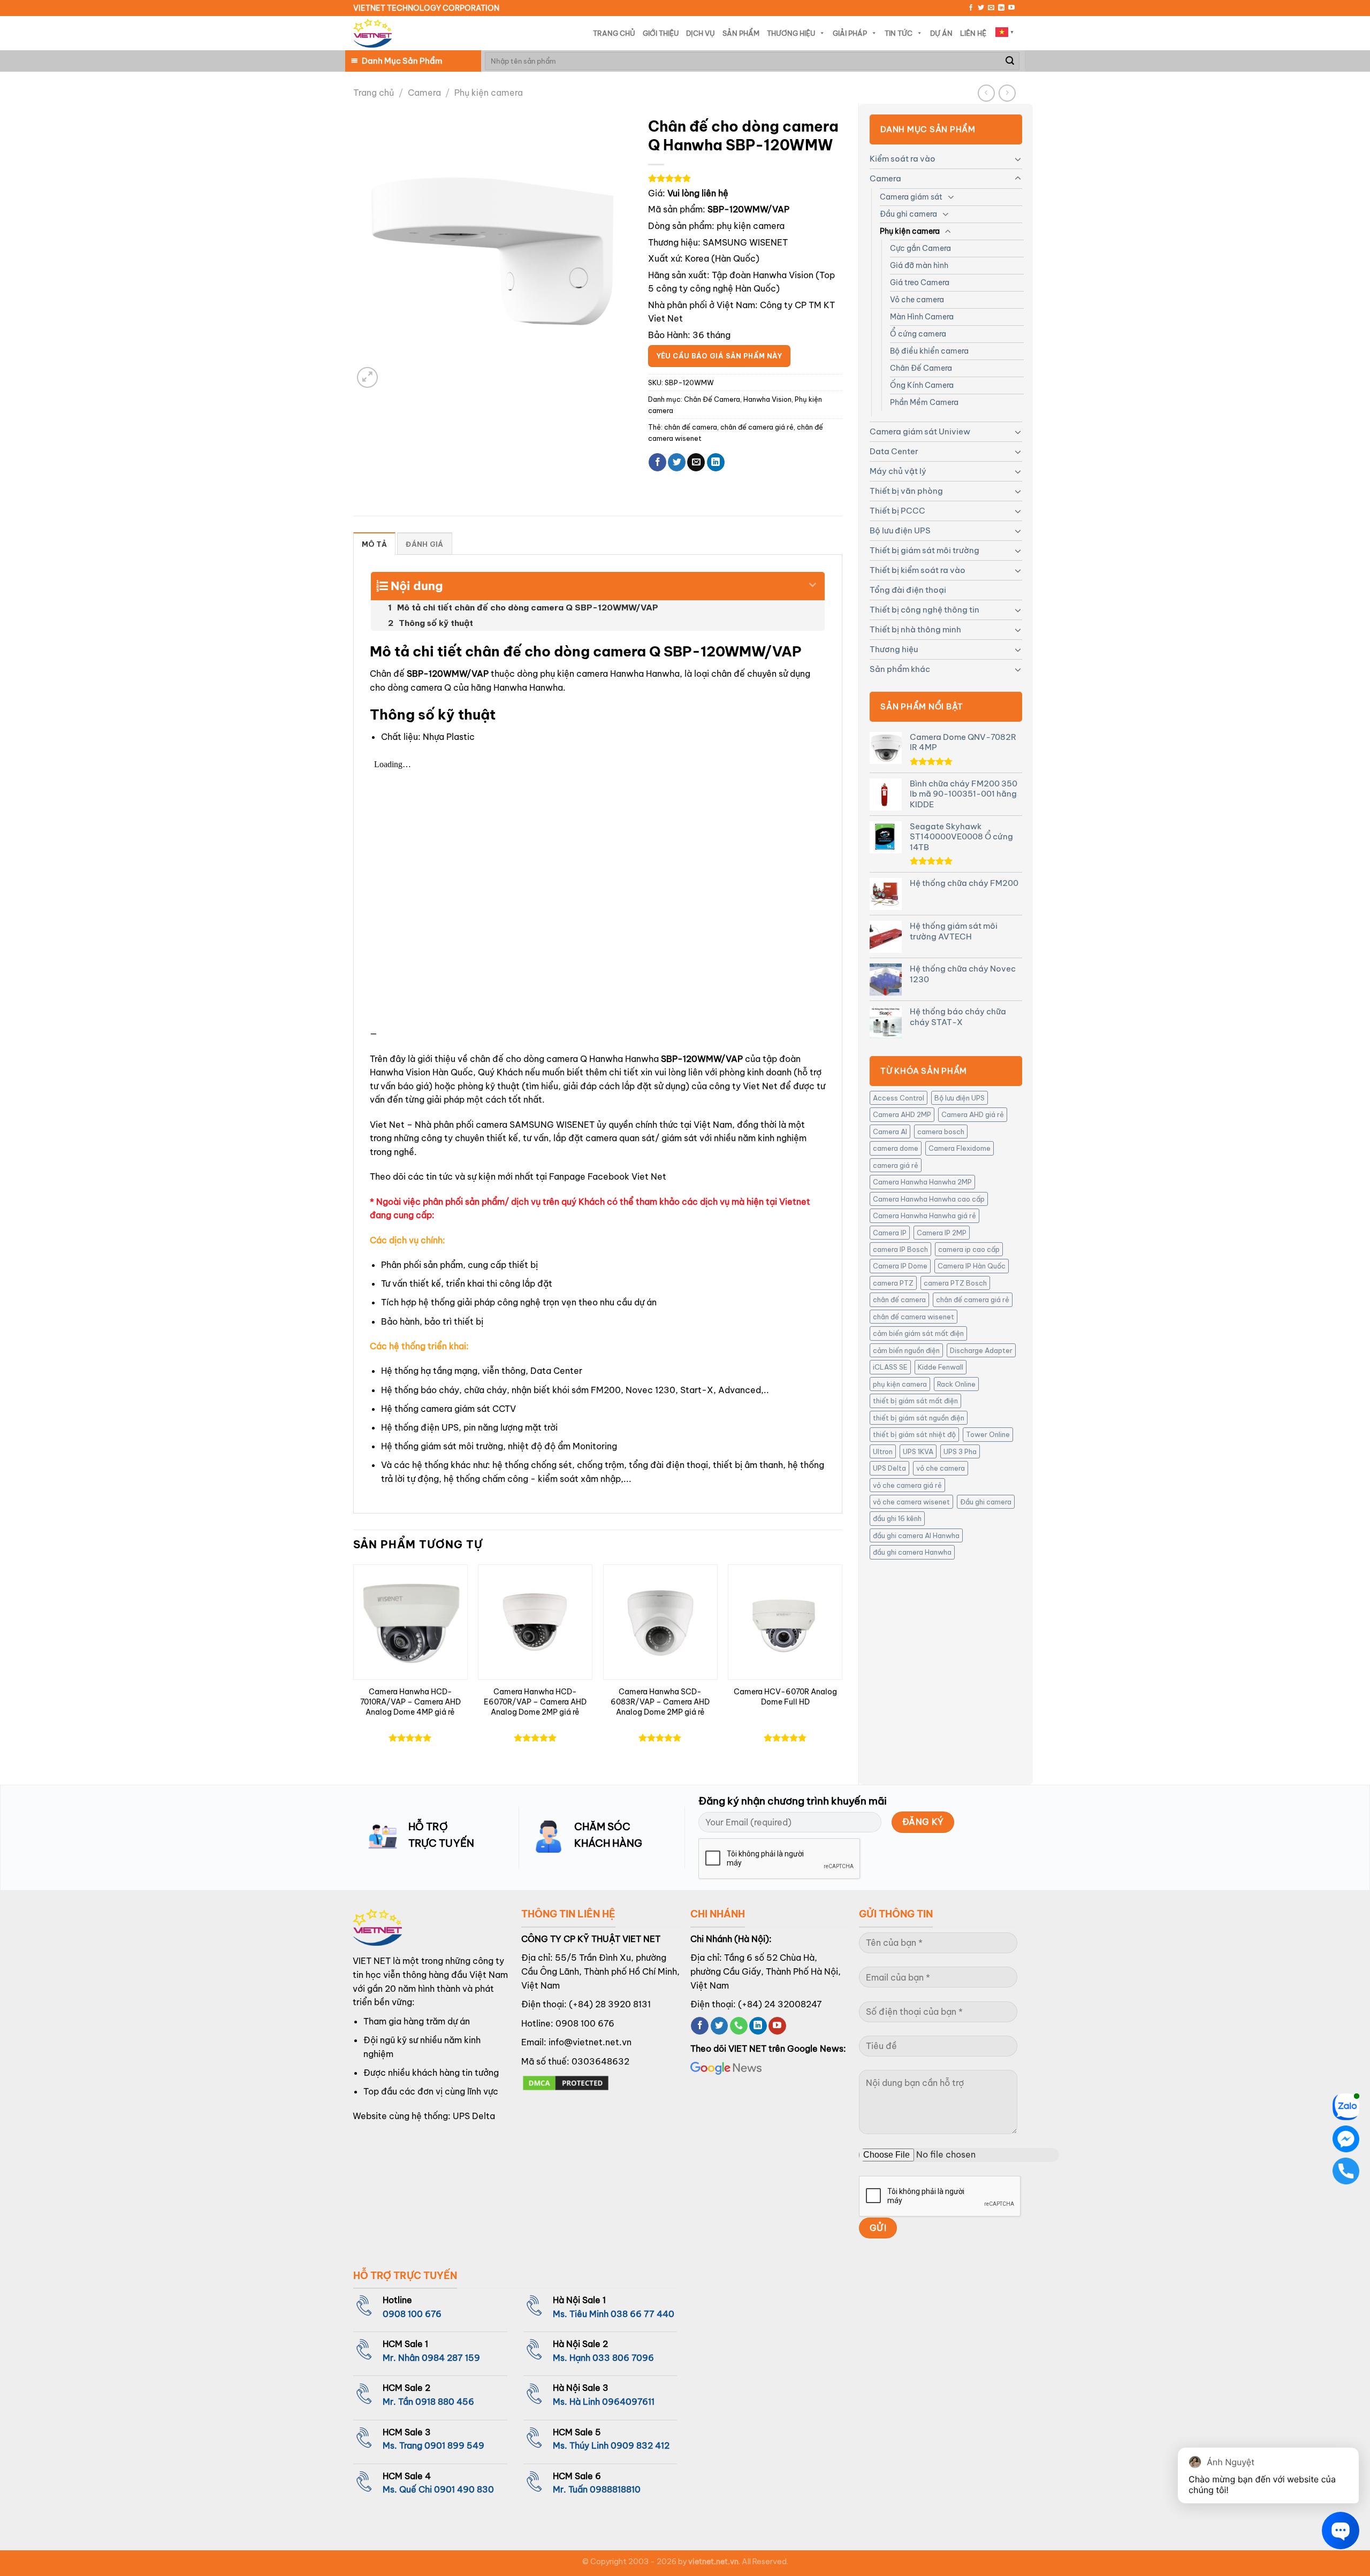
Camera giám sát (911, 197)
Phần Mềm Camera (924, 402)
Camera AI (890, 1132)
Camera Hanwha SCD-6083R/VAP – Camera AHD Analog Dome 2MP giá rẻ (660, 1702)
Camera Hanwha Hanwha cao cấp (929, 1199)
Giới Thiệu (661, 33)
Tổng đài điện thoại (908, 590)
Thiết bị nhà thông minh (915, 629)
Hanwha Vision (767, 399)
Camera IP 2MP (942, 1233)
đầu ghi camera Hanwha (912, 1552)
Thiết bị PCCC (897, 511)
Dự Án (941, 33)
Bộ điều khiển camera (929, 351)
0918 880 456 (445, 2402)
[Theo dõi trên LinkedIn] (1001, 8)
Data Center (894, 451)
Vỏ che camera (917, 300)
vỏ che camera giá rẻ (907, 1485)
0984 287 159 (451, 2358)
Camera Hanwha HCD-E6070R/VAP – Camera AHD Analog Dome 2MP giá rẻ (535, 1702)
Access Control (899, 1098)
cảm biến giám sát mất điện (918, 1333)
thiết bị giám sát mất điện (915, 1401)
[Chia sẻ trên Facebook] (657, 462)
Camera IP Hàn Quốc (972, 1266)
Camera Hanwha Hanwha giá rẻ (924, 1216)
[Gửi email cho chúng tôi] (991, 8)
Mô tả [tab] (374, 544)
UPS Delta (889, 1468)
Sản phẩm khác (900, 669)
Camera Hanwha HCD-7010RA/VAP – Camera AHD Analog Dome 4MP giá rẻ (410, 1702)
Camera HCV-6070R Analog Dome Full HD (785, 1697)
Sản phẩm (741, 33)
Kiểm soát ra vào (903, 159)
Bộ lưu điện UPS (900, 530)
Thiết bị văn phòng (906, 491)
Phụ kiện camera (489, 93)
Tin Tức (899, 33)
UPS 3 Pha (960, 1451)
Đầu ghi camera (908, 214)
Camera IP (890, 1233)
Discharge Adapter (981, 1350)
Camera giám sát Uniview (920, 431)
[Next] (842, 1665)
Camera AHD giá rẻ (973, 1114)
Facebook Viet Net (627, 1176)
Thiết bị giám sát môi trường (924, 550)
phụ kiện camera (900, 1384)
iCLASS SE (890, 1367)
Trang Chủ (614, 33)
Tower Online (988, 1434)
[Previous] (354, 1665)
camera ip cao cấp (969, 1249)
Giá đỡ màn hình (919, 265)
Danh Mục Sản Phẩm (402, 61)
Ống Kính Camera (922, 385)
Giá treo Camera (920, 282)
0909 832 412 (640, 2445)
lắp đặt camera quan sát (604, 1138)
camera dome (896, 1148)
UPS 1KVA (918, 1451)
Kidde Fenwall (941, 1367)
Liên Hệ (973, 33)
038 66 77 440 (642, 2314)
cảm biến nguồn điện (906, 1350)
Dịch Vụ (701, 33)
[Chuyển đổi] (1018, 159)
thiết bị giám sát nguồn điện (919, 1418)
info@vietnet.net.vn (590, 2042)
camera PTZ (893, 1283)
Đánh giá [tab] (424, 544)
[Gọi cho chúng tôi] (739, 2026)
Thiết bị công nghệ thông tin (924, 610)
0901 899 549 (454, 2445)
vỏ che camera (941, 1468)
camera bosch (941, 1132)
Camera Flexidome (960, 1148)
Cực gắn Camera (920, 248)
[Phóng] (367, 377)
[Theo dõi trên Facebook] (971, 8)
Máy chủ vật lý (898, 471)
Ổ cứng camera (918, 334)
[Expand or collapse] (813, 582)
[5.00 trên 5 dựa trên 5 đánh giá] (745, 178)
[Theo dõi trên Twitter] (981, 8)
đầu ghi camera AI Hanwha (916, 1535)
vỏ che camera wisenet (911, 1502)
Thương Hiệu (791, 33)
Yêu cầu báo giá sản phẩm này (719, 356)
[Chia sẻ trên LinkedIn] (716, 462)
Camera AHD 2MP (902, 1114)
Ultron (883, 1451)
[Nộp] (1010, 61)
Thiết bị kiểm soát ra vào (918, 570)
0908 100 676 (585, 2023)
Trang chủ (374, 93)
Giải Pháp (850, 33)
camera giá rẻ (896, 1165)
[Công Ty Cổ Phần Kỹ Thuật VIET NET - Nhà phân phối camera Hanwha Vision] (372, 33)
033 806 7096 (623, 2358)
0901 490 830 (464, 2489)
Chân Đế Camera (921, 368)
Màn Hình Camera (922, 317)
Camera (424, 93)
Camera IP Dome (900, 1266)
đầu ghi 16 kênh (897, 1518)
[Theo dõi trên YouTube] (1011, 8)
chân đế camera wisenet (914, 1317)
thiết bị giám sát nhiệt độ (914, 1434)
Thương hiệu (894, 649)
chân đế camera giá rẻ (973, 1300)
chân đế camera (899, 1300)
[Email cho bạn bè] (696, 462)
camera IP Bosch (900, 1249)
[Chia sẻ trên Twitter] (677, 462)
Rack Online (956, 1384)
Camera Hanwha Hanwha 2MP (922, 1182)
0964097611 (628, 2402)
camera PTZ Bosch (955, 1283)
